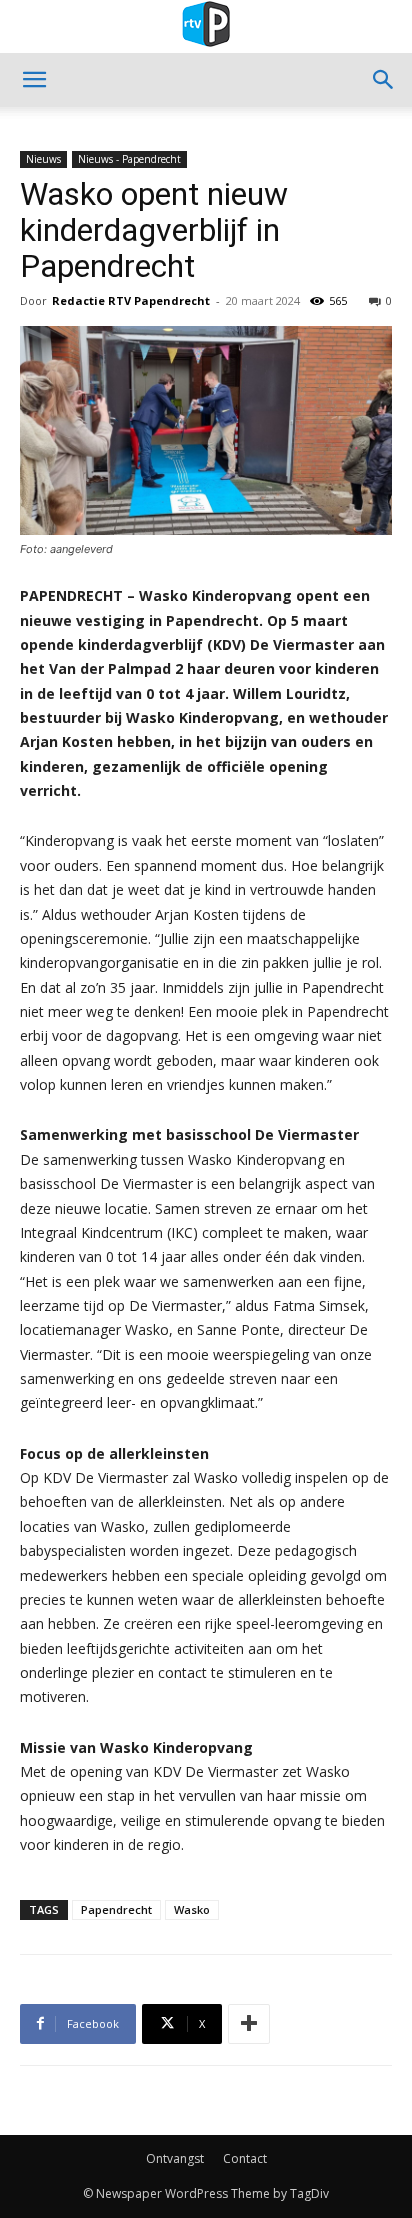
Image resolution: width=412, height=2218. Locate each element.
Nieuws (43, 159)
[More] (249, 2024)
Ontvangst (175, 2158)
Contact (245, 2158)
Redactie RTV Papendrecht (131, 300)
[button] (34, 80)
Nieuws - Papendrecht (129, 159)
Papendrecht (116, 1909)
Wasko (192, 1909)
